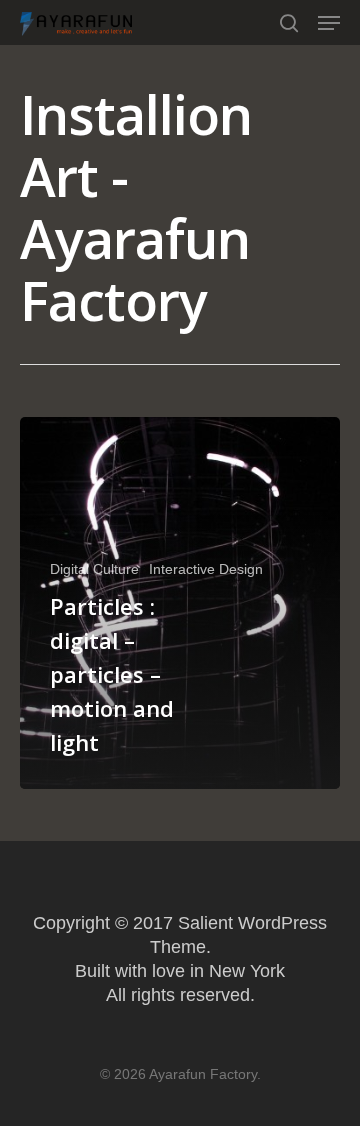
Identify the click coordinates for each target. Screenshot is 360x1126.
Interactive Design (206, 569)
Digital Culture (94, 569)
